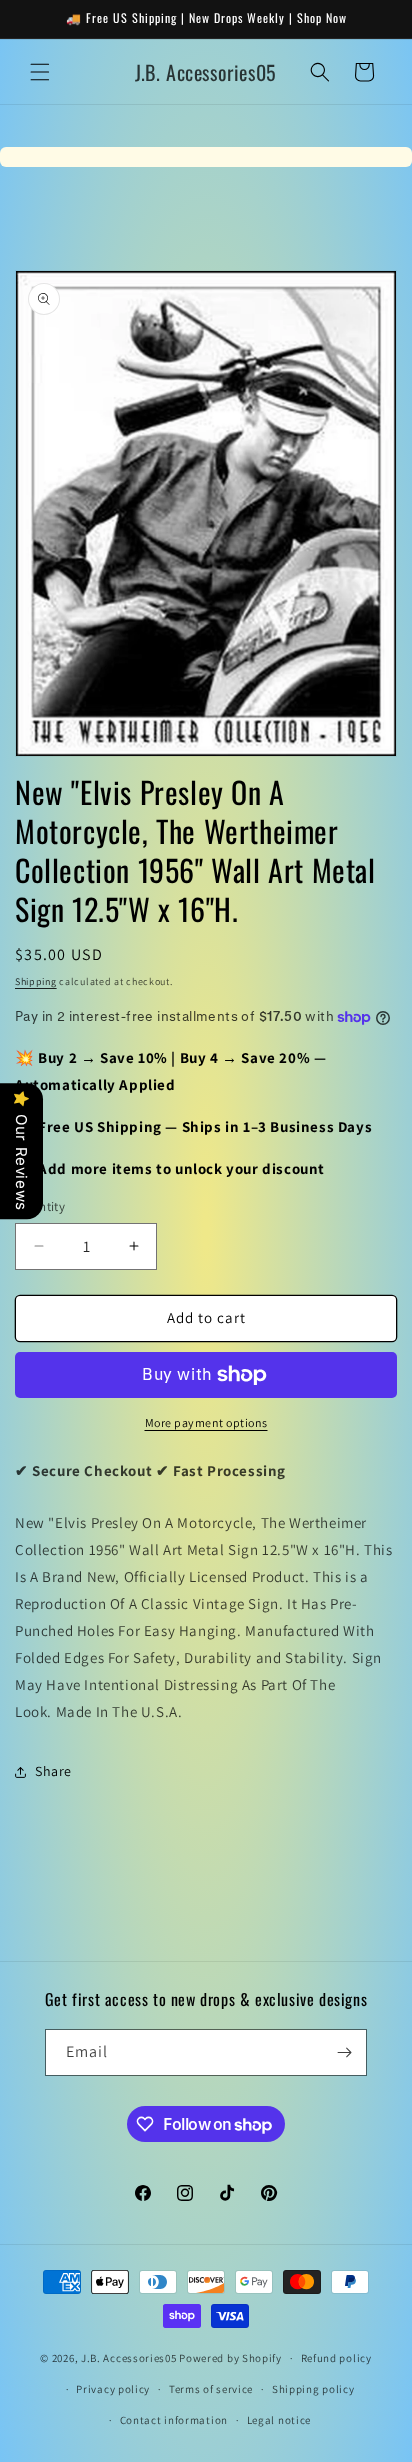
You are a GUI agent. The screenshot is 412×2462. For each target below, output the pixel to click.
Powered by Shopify (230, 2358)
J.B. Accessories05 (129, 2358)
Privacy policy (113, 2389)
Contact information (174, 2420)
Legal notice (279, 2420)
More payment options (206, 1422)
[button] (40, 72)
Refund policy (336, 2358)
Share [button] (53, 1771)
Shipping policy (313, 2389)
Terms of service (211, 2389)
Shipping (36, 981)
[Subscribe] (344, 2052)
